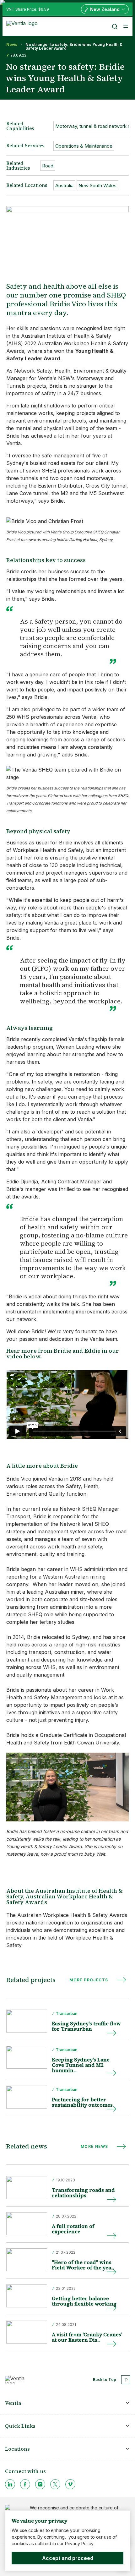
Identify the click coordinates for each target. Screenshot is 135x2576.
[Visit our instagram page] (40, 2484)
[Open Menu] (126, 26)
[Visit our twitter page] (55, 2484)
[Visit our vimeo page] (70, 2484)
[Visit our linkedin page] (10, 2484)
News (12, 45)
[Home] (23, 26)
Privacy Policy (79, 2543)
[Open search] (114, 26)
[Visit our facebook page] (25, 2484)
